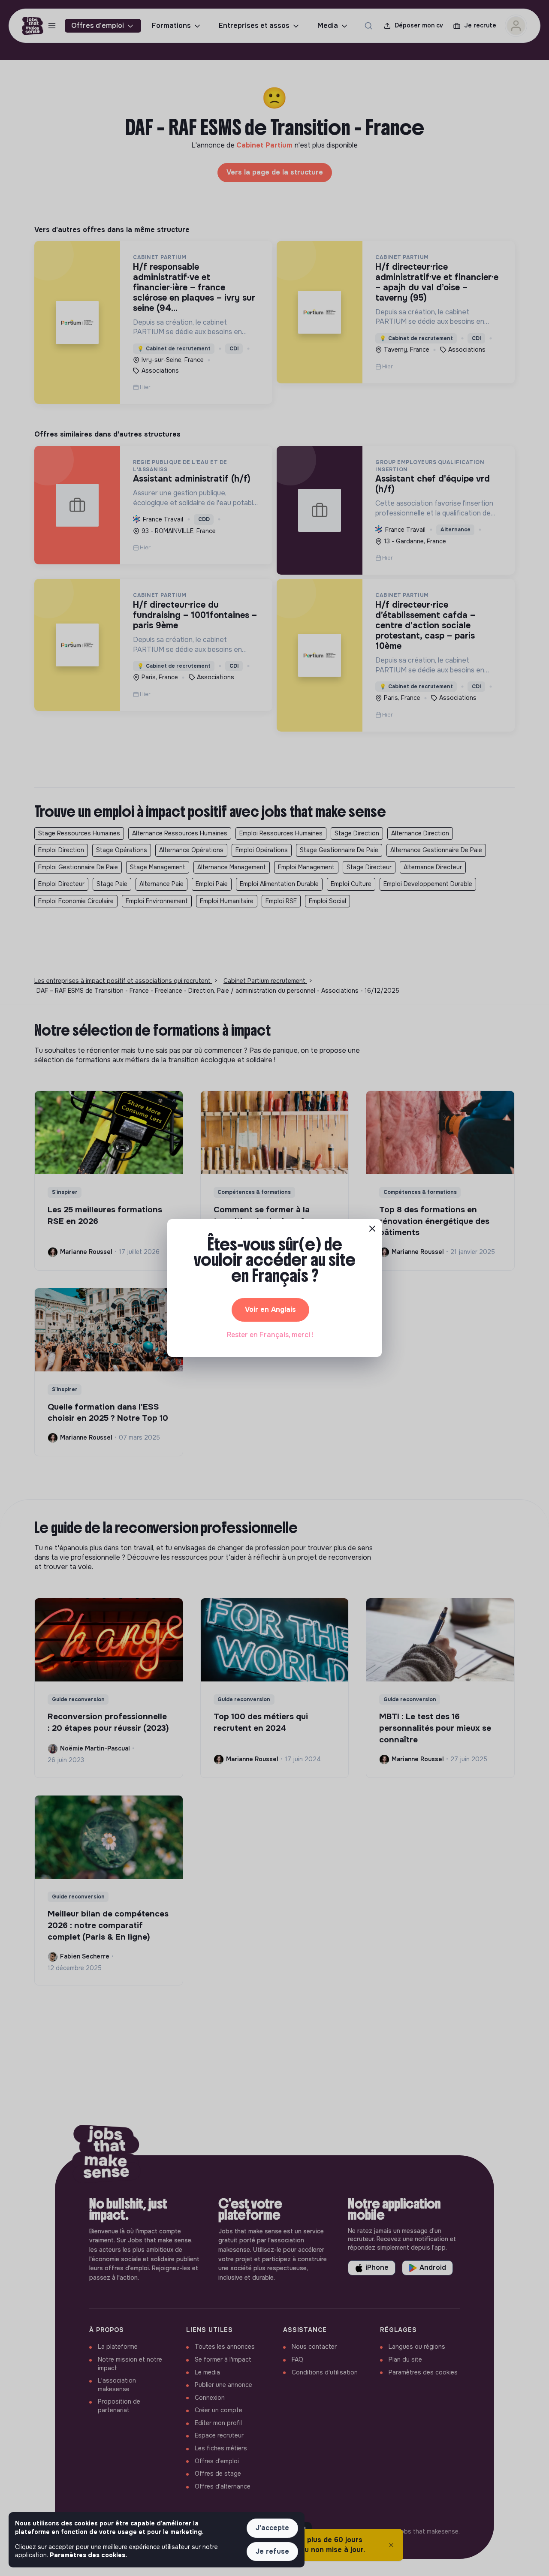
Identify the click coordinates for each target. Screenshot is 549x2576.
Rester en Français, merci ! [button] (270, 1335)
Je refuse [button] (272, 2551)
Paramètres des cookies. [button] (88, 2555)
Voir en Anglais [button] (270, 1309)
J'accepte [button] (272, 2528)
